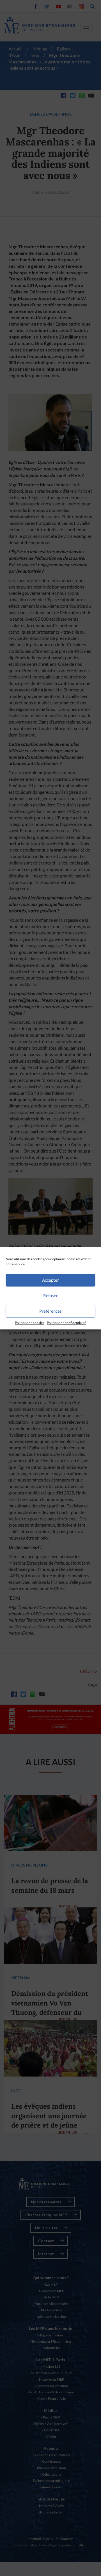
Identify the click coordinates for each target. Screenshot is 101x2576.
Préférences (50, 1311)
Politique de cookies (29, 1323)
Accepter (50, 1280)
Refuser (50, 1295)
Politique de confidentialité (66, 1323)
